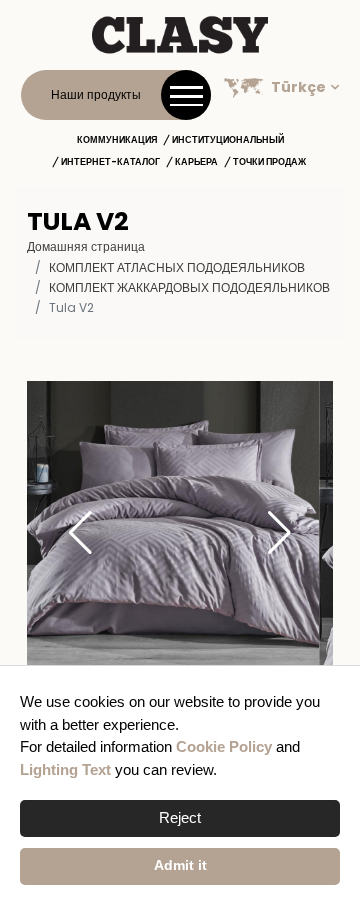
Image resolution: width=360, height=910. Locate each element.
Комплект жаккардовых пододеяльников (189, 287)
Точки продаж (269, 162)
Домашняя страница (86, 246)
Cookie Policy (224, 746)
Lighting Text (65, 769)
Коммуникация (117, 140)
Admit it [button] (180, 865)
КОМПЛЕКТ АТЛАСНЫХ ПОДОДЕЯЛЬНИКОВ (177, 267)
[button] (279, 534)
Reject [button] (180, 817)
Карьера (196, 162)
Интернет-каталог (110, 162)
